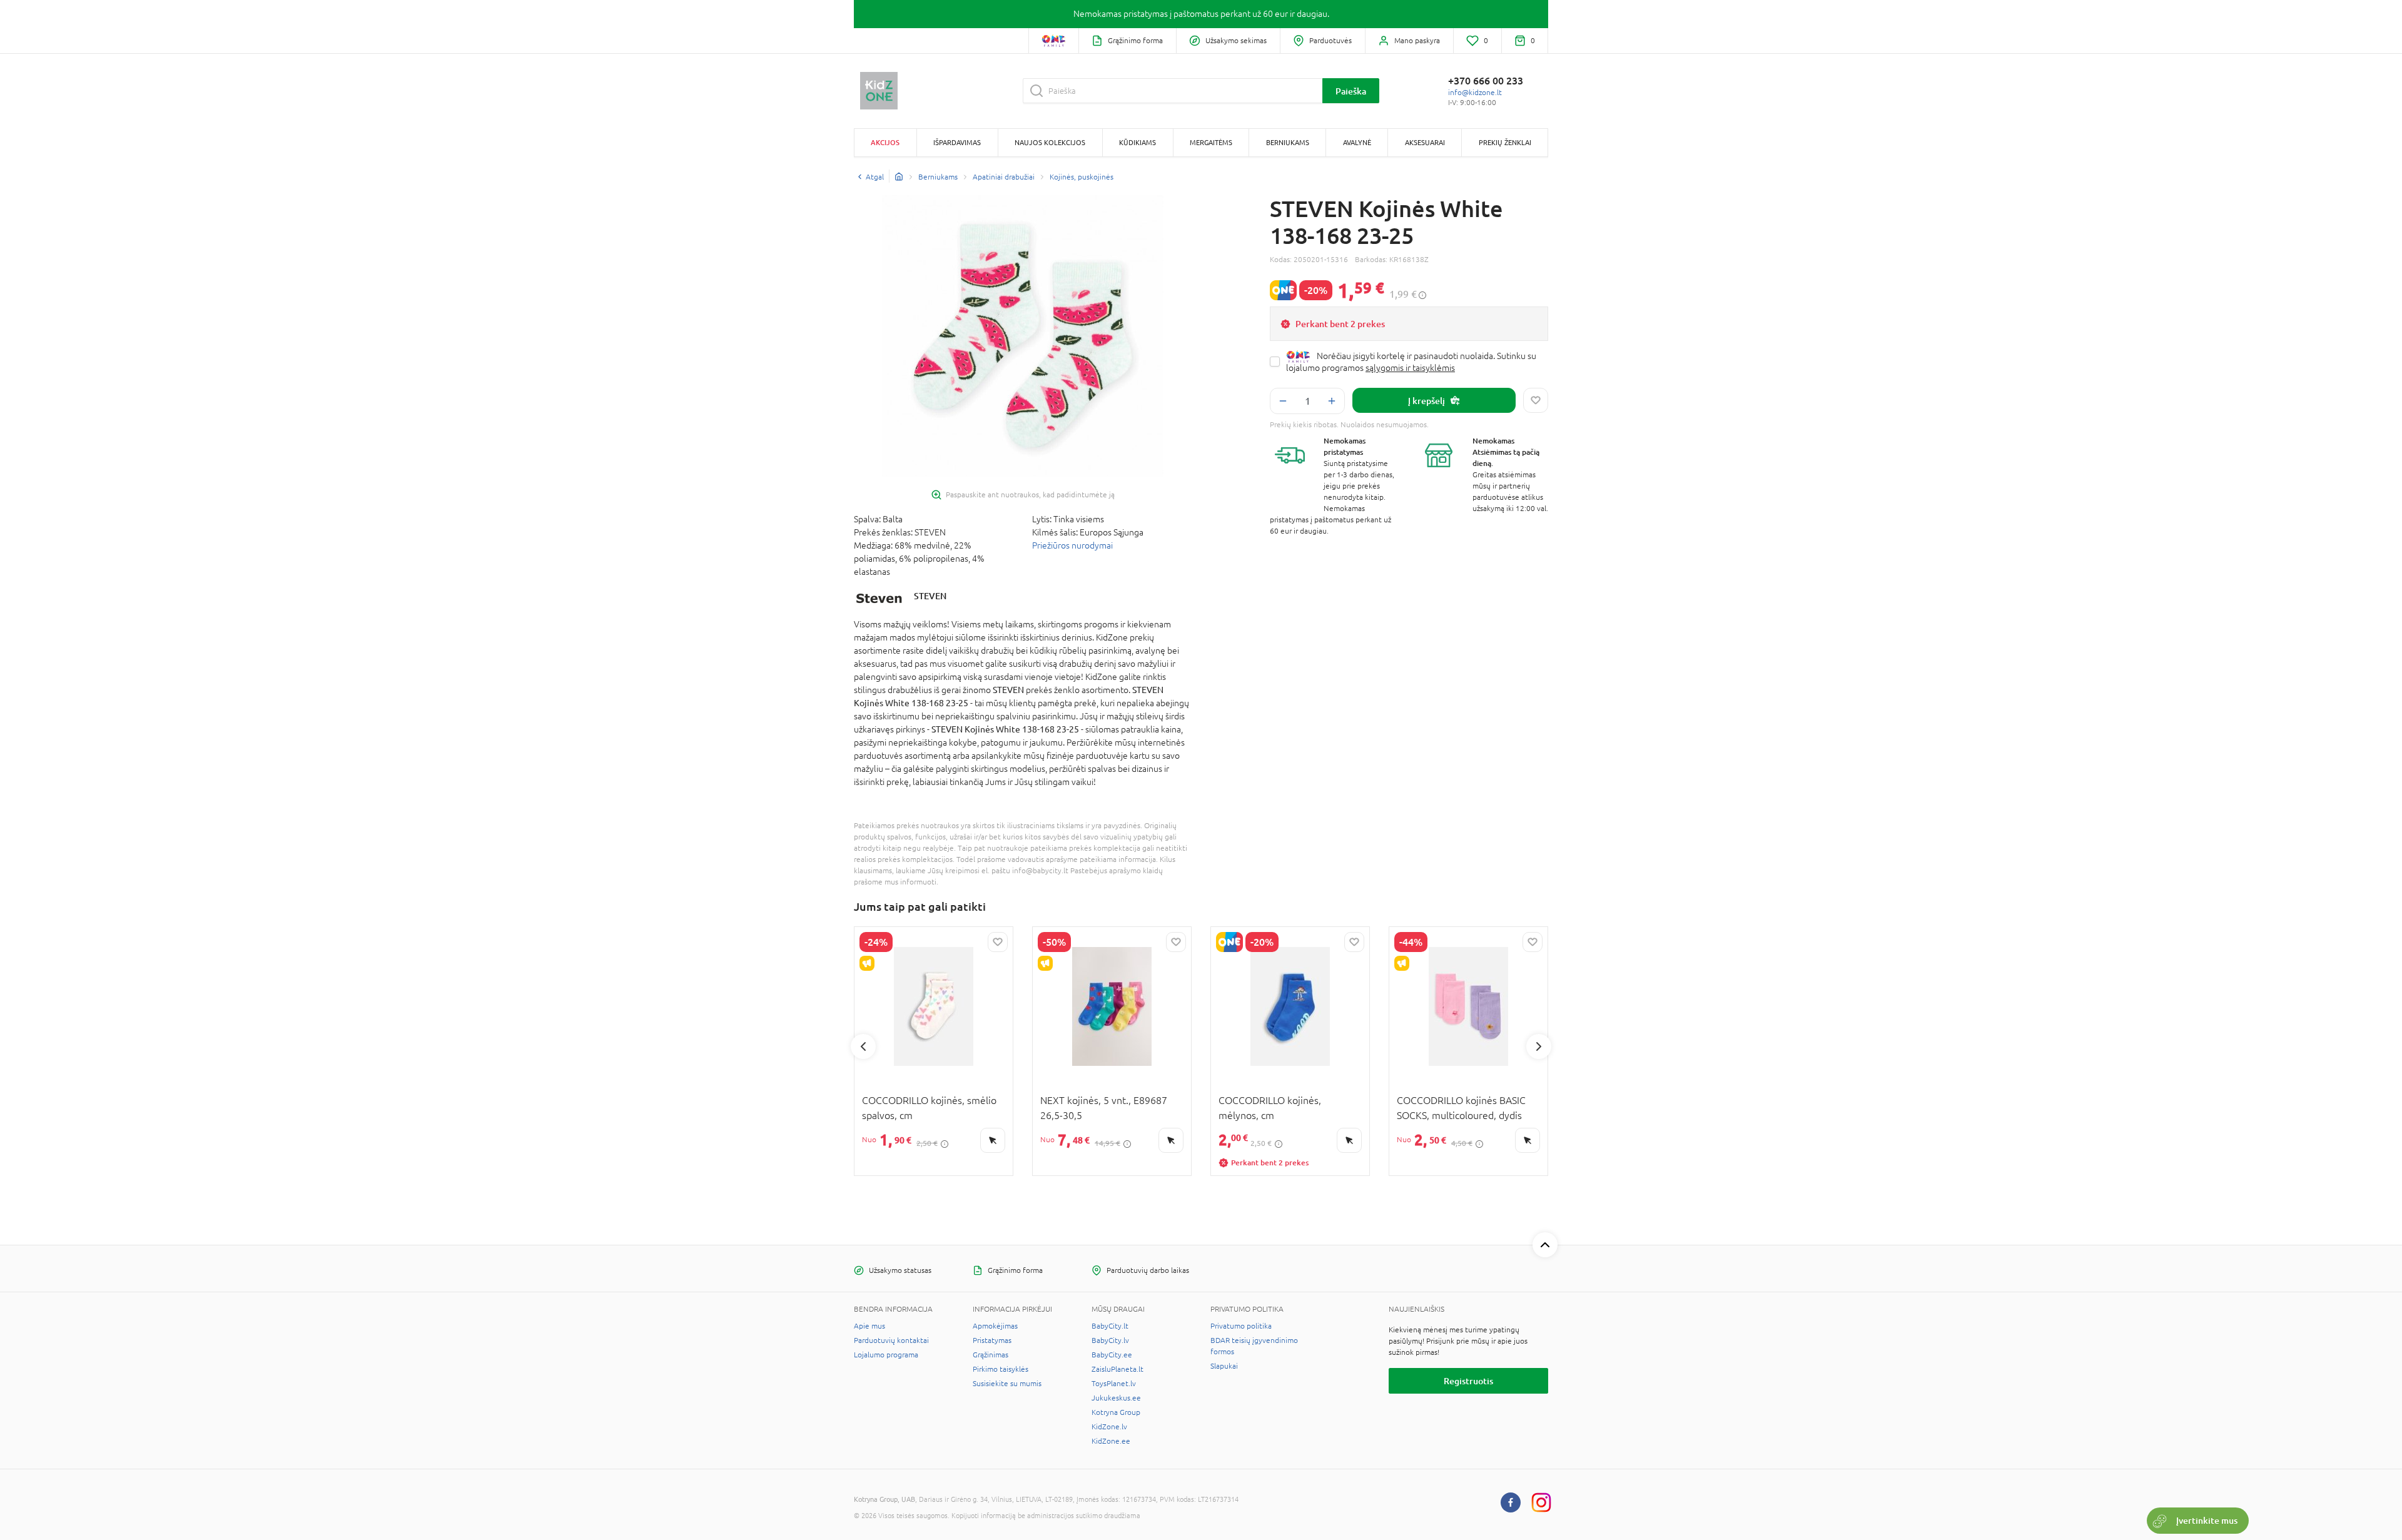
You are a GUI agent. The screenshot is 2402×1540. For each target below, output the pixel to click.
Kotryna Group (1116, 1412)
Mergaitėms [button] (1211, 142)
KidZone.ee (1111, 1441)
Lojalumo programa (886, 1355)
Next (1539, 1046)
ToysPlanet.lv (1114, 1384)
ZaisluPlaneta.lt (1117, 1369)
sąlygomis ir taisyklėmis (1410, 368)
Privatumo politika (1241, 1326)
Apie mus (869, 1326)
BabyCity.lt (1110, 1326)
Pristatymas (992, 1340)
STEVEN (930, 596)
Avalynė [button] (1357, 142)
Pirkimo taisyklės (1001, 1369)
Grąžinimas (991, 1355)
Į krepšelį (1427, 401)
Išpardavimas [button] (957, 142)
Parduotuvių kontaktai (891, 1340)
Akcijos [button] (885, 142)
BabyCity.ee (1112, 1355)
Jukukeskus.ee (1116, 1398)
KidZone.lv (1109, 1427)
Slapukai (1224, 1366)
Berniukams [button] (1288, 142)
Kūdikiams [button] (1138, 142)
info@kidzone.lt (1475, 93)
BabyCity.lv (1110, 1340)
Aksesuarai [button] (1425, 142)
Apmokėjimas (995, 1326)
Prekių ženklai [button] (1505, 142)
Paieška (1351, 91)
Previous (863, 1046)
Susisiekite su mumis (1007, 1384)
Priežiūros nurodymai (1072, 545)
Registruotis (1468, 1381)
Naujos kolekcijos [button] (1050, 142)
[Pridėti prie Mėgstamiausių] (1536, 400)
